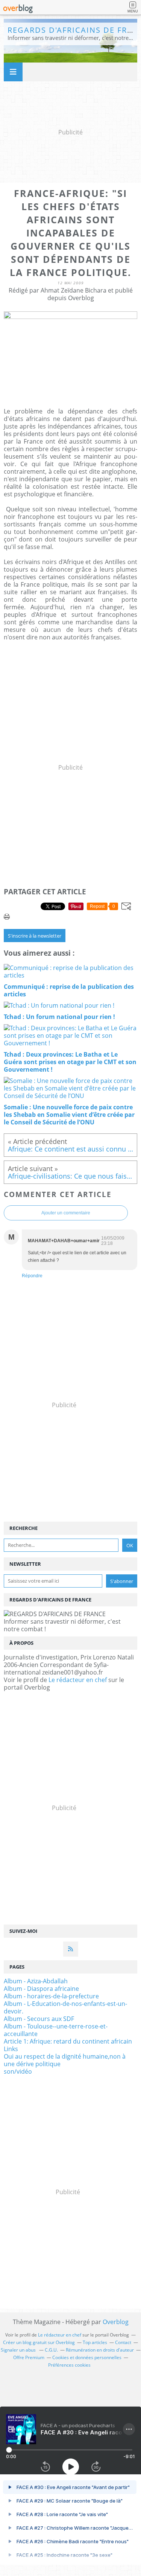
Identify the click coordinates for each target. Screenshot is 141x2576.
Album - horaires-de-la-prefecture (51, 1996)
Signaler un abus (19, 2350)
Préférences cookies (69, 2365)
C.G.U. (51, 2350)
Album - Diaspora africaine (41, 1989)
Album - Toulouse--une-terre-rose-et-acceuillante (56, 2030)
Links (11, 2049)
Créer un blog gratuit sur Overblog (39, 2342)
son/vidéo (18, 2071)
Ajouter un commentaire (66, 1213)
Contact (123, 2342)
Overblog (116, 2322)
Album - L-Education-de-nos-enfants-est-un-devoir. (65, 2007)
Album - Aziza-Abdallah (36, 1981)
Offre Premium (29, 2357)
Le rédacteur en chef (78, 1680)
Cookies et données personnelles (87, 2357)
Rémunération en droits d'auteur (100, 2350)
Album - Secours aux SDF (39, 2019)
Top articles (95, 2342)
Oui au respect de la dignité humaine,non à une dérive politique (65, 2060)
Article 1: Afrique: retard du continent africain (68, 2041)
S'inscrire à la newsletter (35, 936)
